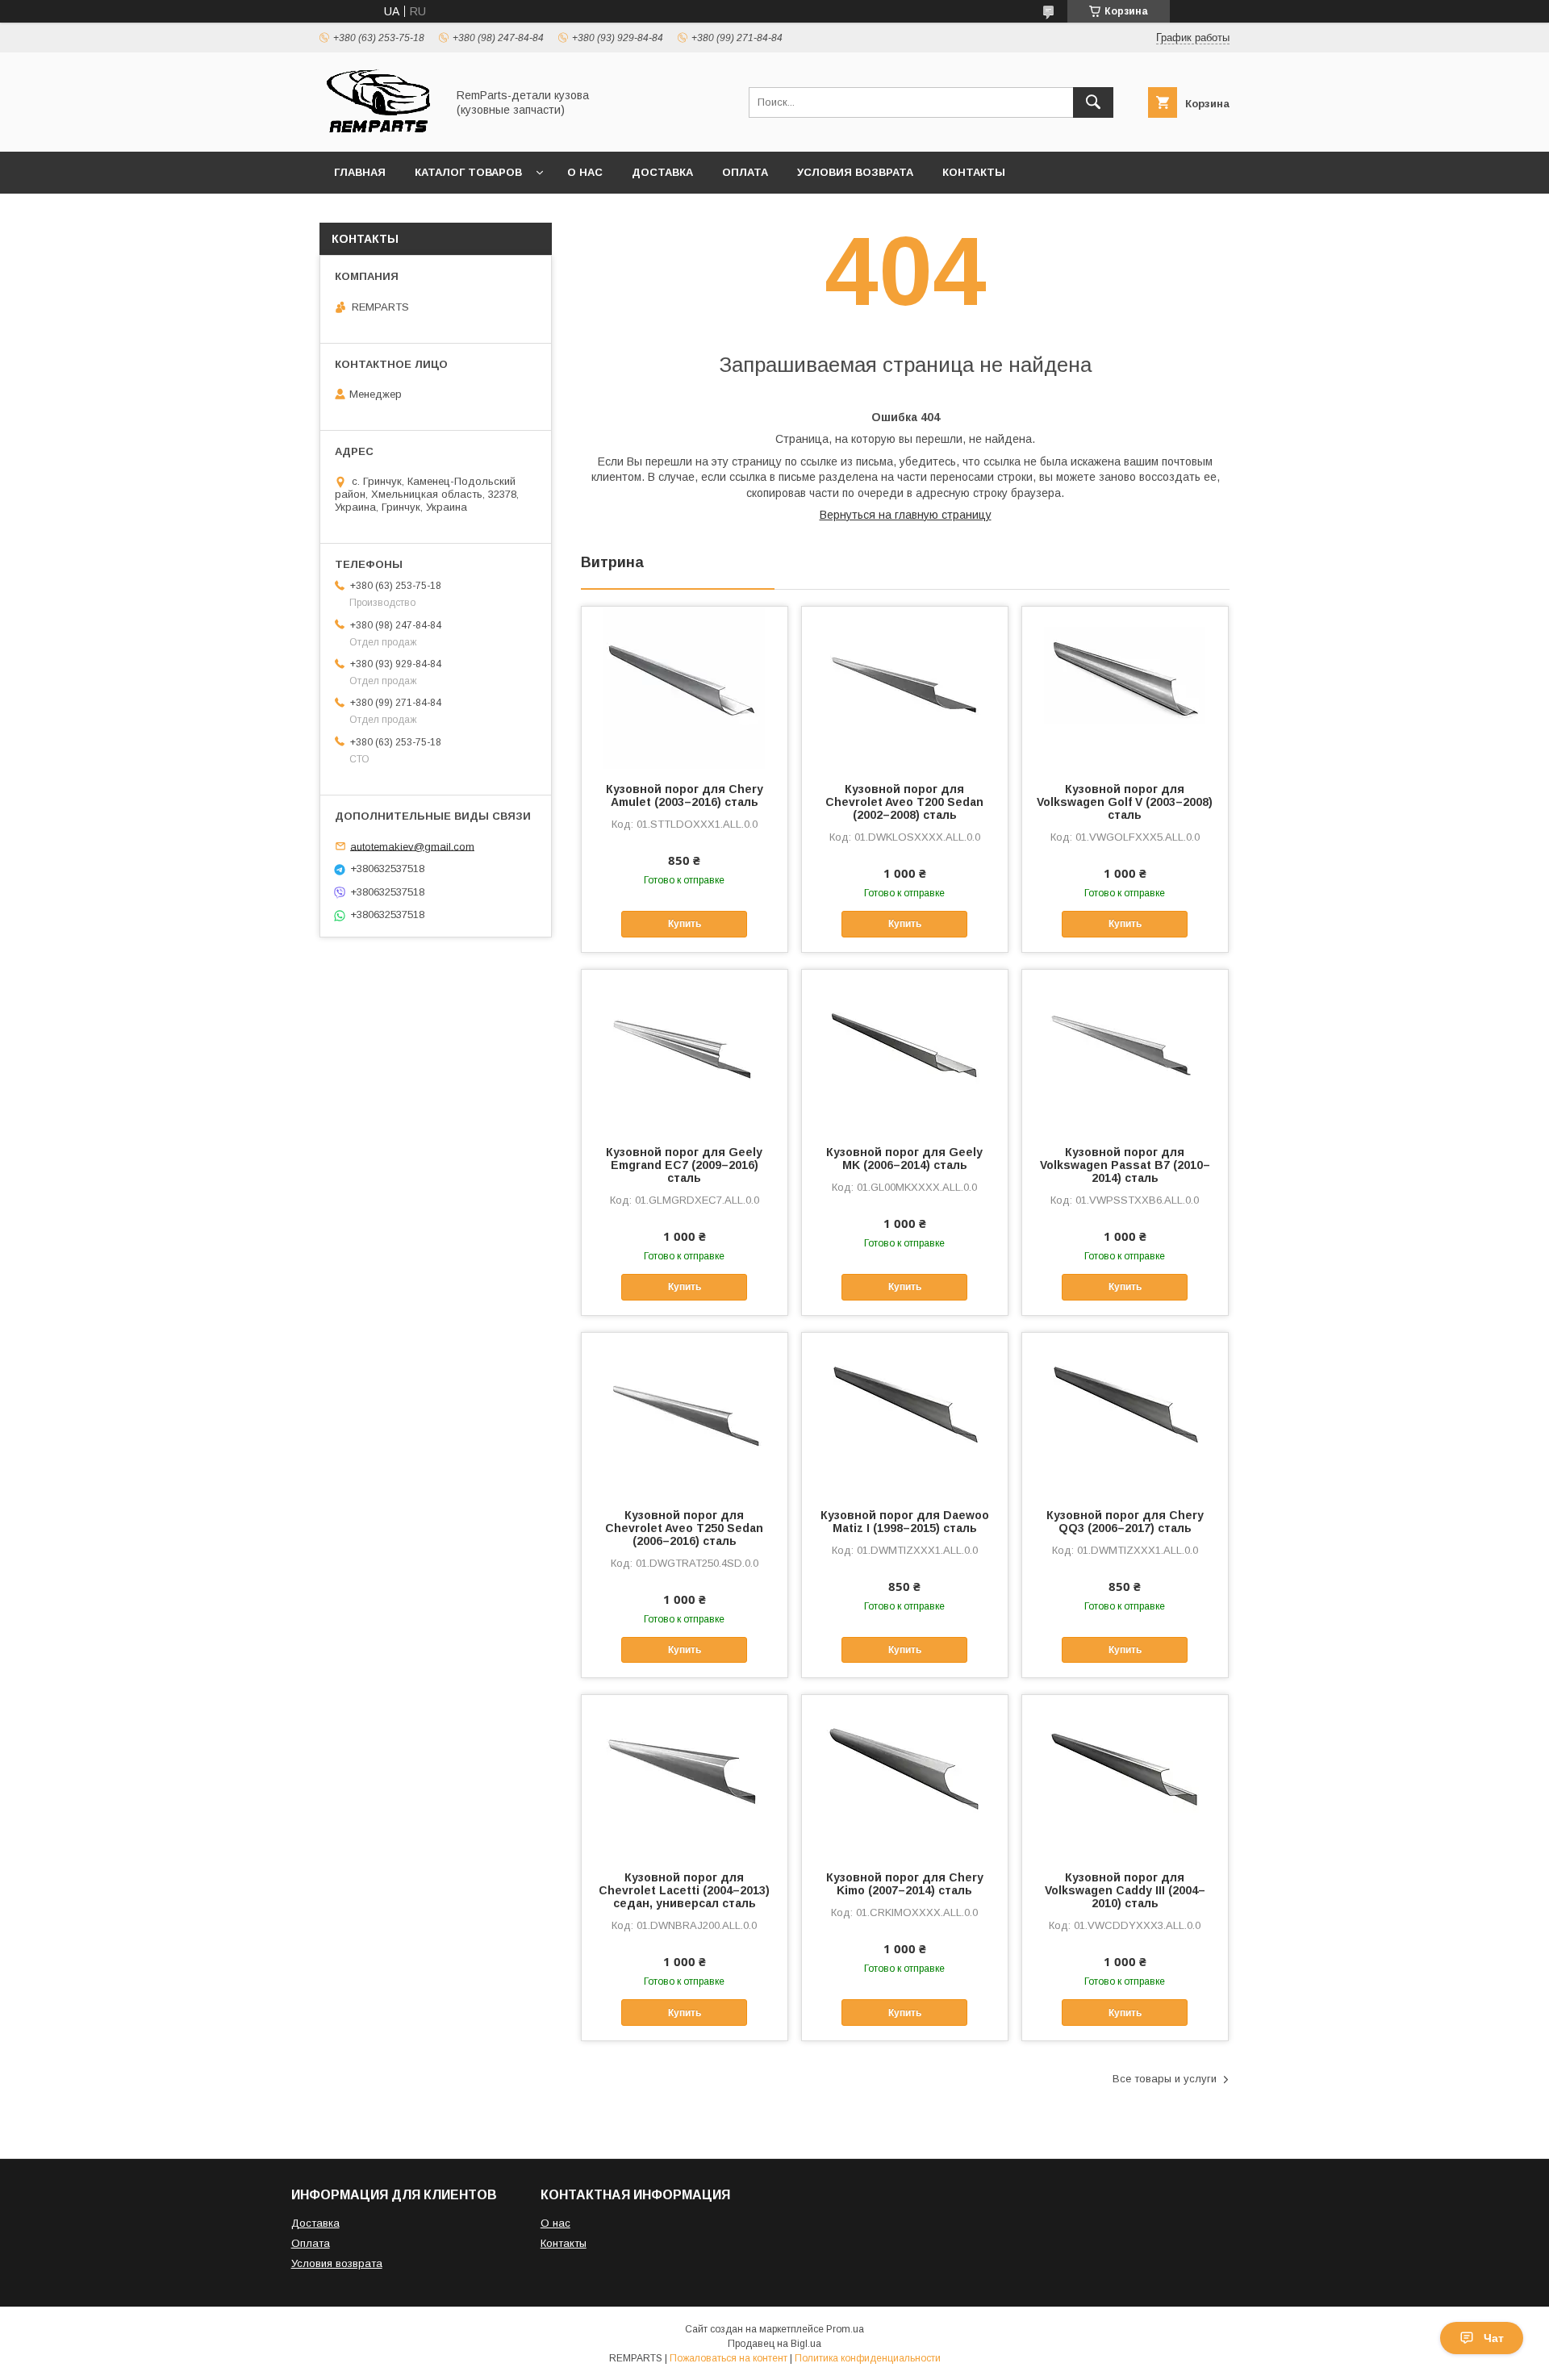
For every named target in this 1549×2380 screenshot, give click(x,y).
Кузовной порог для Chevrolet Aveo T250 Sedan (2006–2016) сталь (684, 1528)
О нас (585, 172)
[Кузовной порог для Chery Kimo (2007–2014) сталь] (905, 1776)
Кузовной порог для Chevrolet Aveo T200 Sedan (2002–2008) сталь (904, 802)
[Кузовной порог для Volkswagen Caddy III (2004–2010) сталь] (1125, 1776)
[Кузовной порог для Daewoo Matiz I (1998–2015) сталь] (905, 1413)
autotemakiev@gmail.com (412, 846)
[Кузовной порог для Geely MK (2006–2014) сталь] (905, 1050)
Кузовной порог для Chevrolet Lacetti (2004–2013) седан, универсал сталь (684, 1890)
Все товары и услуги (1165, 2079)
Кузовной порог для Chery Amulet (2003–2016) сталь (685, 795)
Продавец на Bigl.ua (774, 2344)
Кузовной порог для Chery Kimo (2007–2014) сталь (905, 1884)
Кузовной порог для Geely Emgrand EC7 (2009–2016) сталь (684, 1165)
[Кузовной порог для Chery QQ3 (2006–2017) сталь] (1125, 1413)
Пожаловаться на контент (729, 2358)
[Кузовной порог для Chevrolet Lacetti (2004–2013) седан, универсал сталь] (685, 1776)
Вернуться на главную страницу (906, 515)
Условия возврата (855, 172)
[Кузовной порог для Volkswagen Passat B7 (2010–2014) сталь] (1125, 1050)
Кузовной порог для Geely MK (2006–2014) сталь (904, 1159)
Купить (685, 924)
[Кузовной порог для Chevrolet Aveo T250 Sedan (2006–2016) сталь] (685, 1413)
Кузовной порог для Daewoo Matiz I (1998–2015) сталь (905, 1522)
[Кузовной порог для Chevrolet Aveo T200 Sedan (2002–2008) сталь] (905, 687)
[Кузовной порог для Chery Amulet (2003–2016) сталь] (685, 687)
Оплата (745, 172)
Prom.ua (845, 2329)
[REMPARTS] (378, 131)
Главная (360, 172)
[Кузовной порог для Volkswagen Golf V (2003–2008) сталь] (1125, 687)
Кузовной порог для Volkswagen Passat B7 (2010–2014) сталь (1125, 1165)
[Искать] (1093, 102)
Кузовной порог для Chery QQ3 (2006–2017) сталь (1125, 1522)
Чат (1494, 2338)
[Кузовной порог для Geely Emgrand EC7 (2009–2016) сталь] (685, 1050)
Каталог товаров (468, 172)
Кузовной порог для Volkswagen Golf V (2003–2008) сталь (1125, 802)
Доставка (662, 172)
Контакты (974, 172)
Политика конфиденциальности (868, 2358)
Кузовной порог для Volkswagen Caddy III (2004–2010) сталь (1125, 1890)
